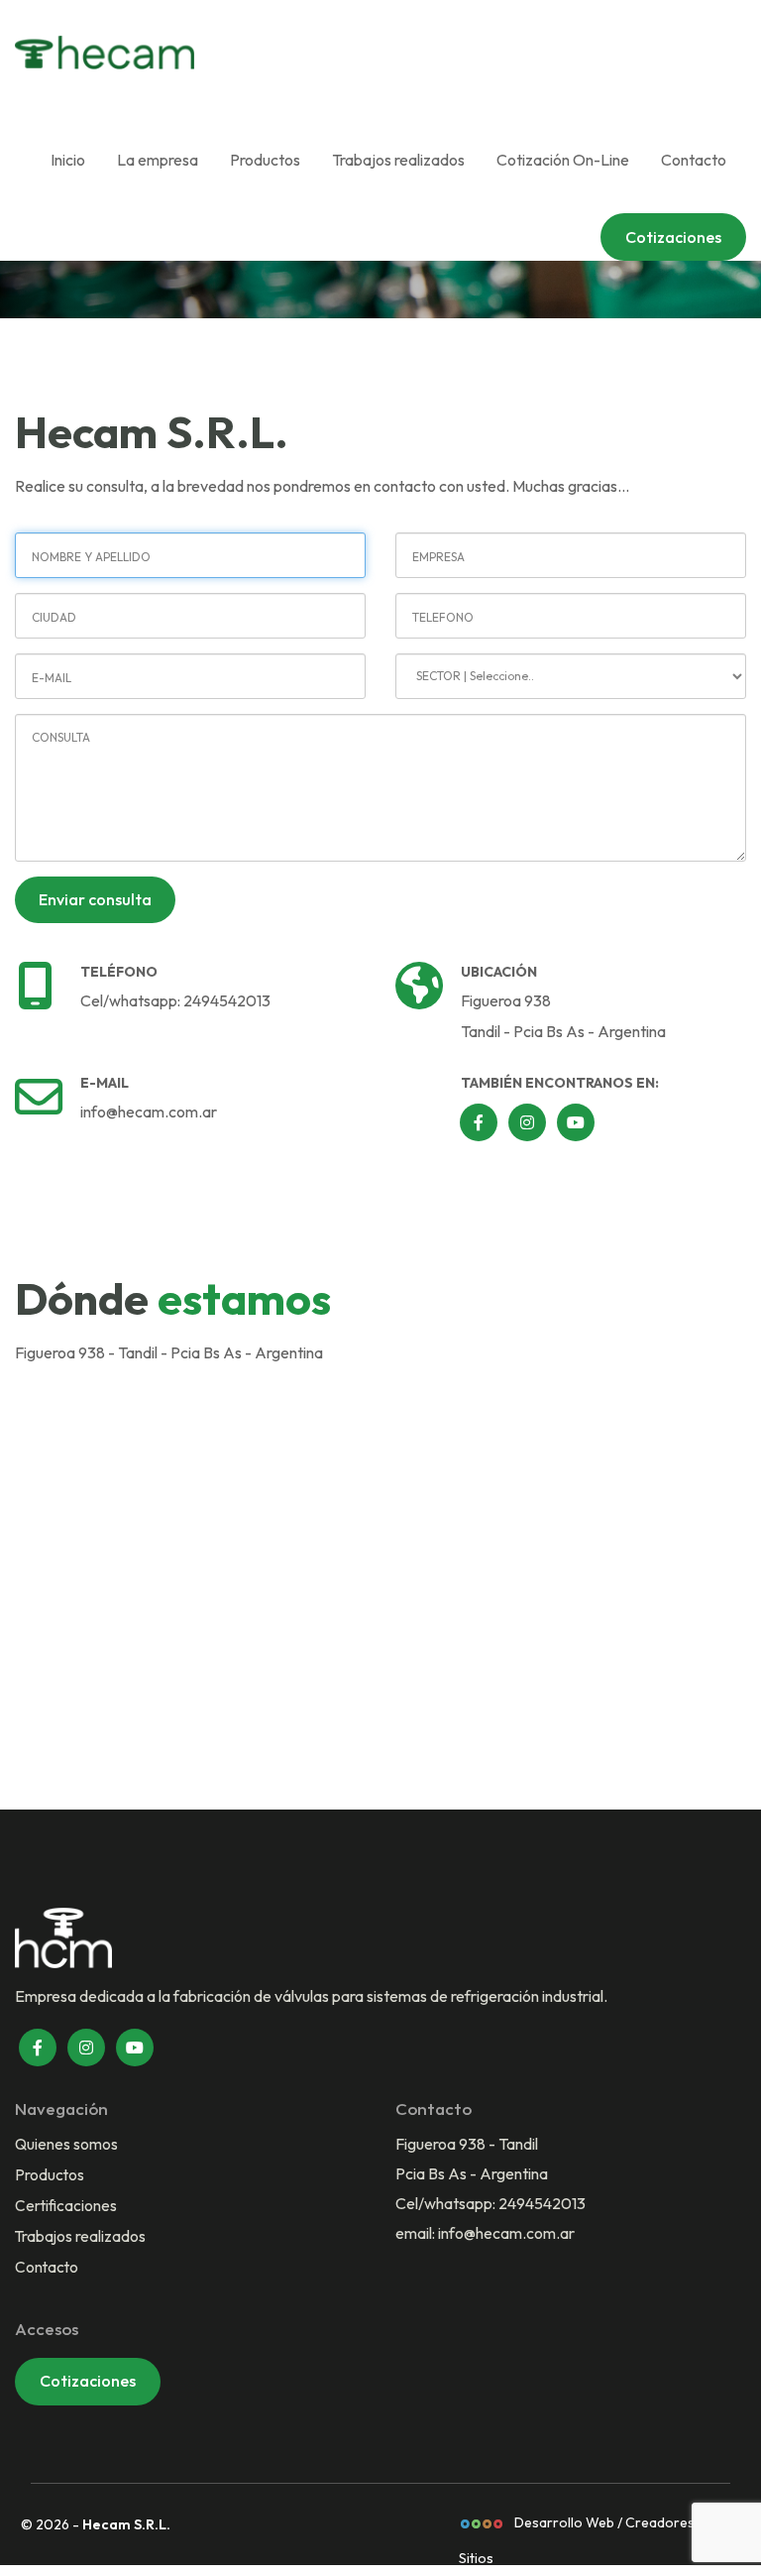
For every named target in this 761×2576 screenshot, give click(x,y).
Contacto (694, 160)
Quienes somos (66, 2144)
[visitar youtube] (135, 2048)
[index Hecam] (154, 53)
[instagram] (527, 1122)
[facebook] (479, 1122)
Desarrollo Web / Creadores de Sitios (586, 2527)
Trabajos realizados (398, 160)
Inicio (68, 160)
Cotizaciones (673, 237)
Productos (265, 160)
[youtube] (576, 1122)
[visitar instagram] (86, 2048)
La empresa (158, 160)
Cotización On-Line (563, 160)
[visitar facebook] (38, 2048)
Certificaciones (66, 2205)
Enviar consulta (95, 899)
